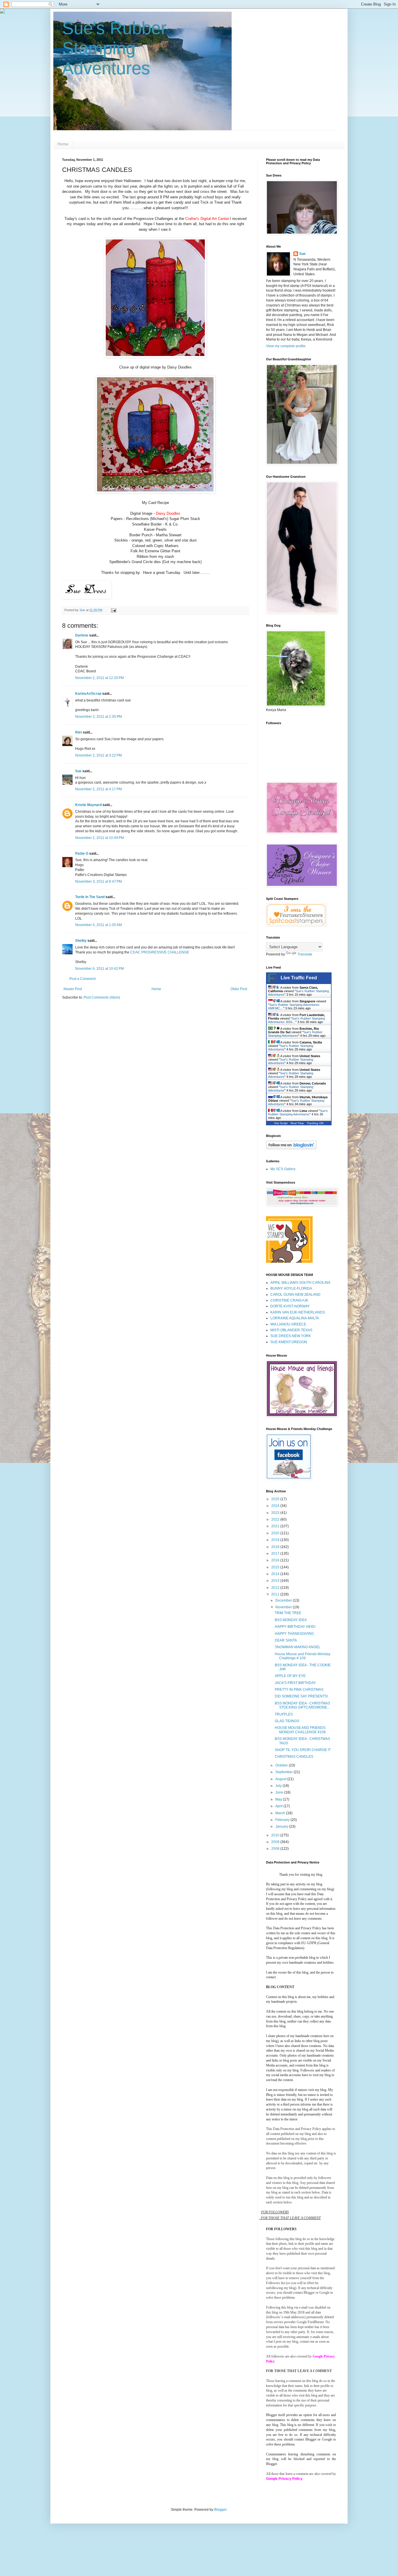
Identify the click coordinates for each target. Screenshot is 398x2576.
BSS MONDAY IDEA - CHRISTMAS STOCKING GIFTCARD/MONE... (302, 1705)
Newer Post (73, 989)
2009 (276, 1842)
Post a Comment (82, 979)
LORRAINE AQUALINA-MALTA (295, 1318)
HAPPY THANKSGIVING (294, 1634)
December (284, 1600)
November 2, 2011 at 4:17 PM (98, 789)
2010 (276, 1835)
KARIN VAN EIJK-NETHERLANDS (298, 1312)
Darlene (82, 635)
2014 (276, 1574)
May (279, 1799)
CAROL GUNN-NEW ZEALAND (295, 1295)
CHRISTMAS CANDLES (294, 1757)
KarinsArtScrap (88, 694)
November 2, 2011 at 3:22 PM (98, 755)
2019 (276, 1540)
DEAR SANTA (286, 1640)
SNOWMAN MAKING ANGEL (298, 1647)
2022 (276, 1519)
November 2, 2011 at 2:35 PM (98, 717)
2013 (276, 1581)
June (280, 1792)
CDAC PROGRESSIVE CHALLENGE (160, 952)
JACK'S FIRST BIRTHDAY (295, 1683)
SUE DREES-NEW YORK (291, 1336)
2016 (276, 1560)
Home (63, 144)
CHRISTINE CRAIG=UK (289, 1300)
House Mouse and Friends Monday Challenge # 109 (303, 1656)
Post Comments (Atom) (102, 997)
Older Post (239, 989)
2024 (276, 1506)
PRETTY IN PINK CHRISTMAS (299, 1690)
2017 (276, 1554)
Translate (305, 954)
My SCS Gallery (283, 1169)
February (283, 1820)
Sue (78, 771)
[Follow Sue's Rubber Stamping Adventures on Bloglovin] (291, 1148)
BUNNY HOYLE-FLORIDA (291, 1288)
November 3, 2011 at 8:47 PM (98, 881)
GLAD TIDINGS (287, 1721)
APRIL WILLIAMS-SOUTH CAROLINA (300, 1283)
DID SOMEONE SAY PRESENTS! (301, 1696)
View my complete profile (286, 346)
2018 (276, 1547)
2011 (276, 1594)
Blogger (220, 2510)
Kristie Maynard (88, 805)
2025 (276, 1499)
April (279, 1806)
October (282, 1765)
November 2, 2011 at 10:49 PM (99, 838)
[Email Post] (113, 610)
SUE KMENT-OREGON (289, 1342)
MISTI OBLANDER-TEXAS (291, 1330)
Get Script (281, 1123)
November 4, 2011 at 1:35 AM (98, 925)
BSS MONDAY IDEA (291, 1620)
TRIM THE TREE (288, 1613)
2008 (276, 1849)
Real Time (297, 1123)
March (281, 1813)
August (281, 1779)
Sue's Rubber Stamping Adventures (114, 48)
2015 (276, 1567)
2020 (276, 1533)
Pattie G (82, 854)
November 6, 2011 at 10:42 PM (99, 969)
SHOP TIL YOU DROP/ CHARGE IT (303, 1750)
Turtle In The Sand (90, 897)
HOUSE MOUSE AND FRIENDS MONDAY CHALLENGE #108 (300, 1730)
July (279, 1786)
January (282, 1826)
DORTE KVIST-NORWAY (290, 1306)
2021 (276, 1526)
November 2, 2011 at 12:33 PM (99, 678)
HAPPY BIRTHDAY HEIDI (295, 1627)
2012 (276, 1588)
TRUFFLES (284, 1714)
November (284, 1607)
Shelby (81, 941)
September (285, 1772)
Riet (79, 732)
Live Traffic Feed (299, 978)
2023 (276, 1513)
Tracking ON (315, 1123)
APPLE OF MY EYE (290, 1676)
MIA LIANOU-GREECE (288, 1324)
